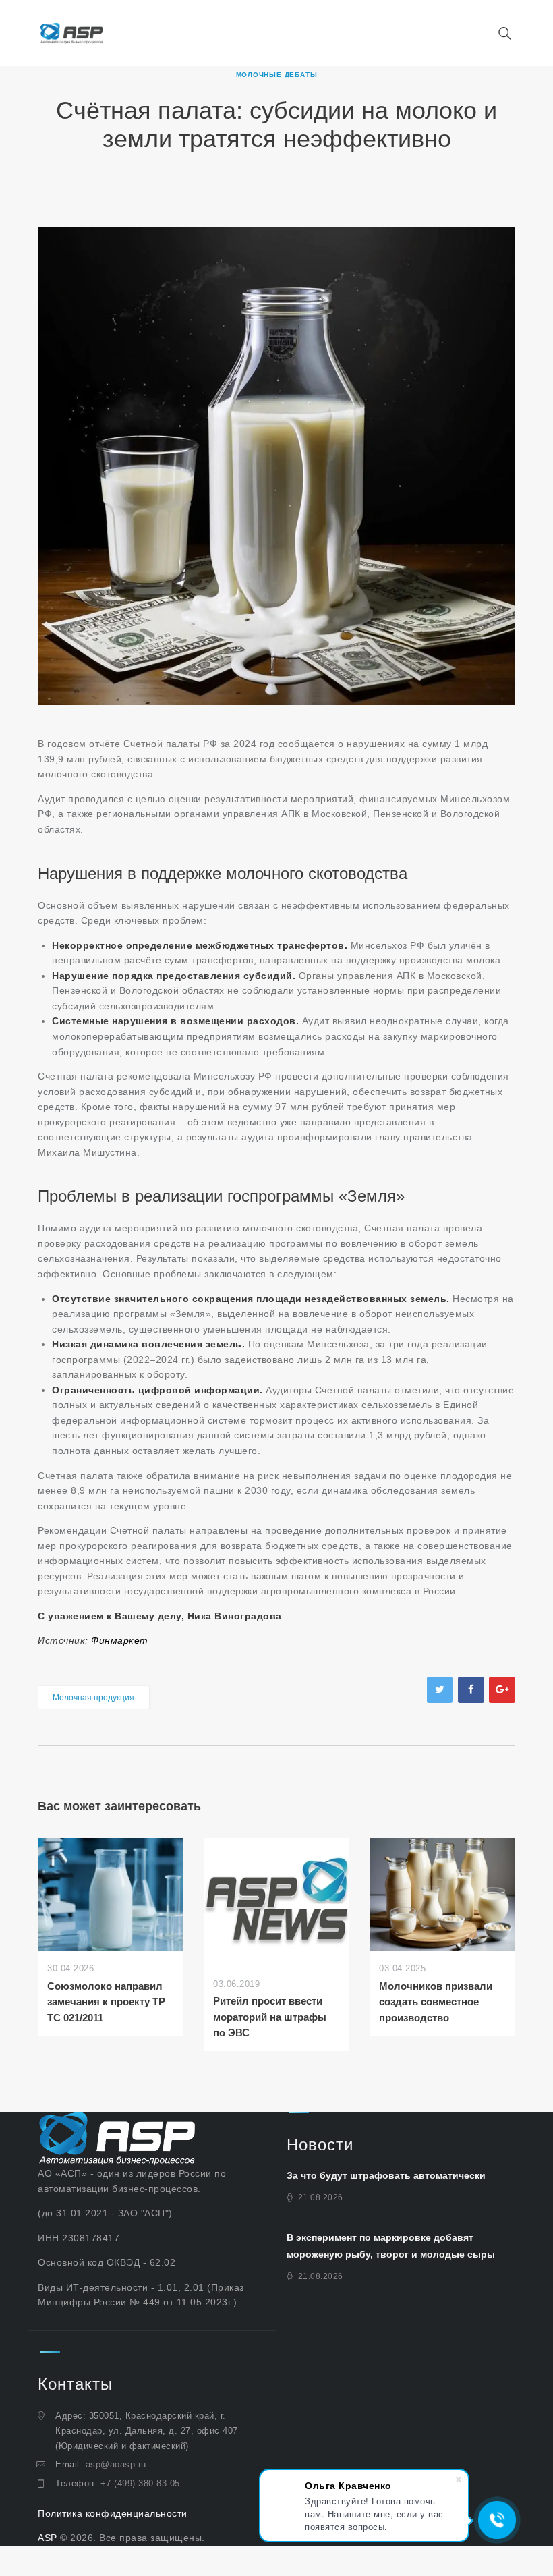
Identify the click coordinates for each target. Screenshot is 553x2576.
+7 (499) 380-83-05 (140, 2483)
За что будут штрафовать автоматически (386, 2175)
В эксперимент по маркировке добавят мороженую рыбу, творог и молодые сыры (391, 2246)
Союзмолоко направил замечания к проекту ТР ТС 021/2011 (106, 2002)
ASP (48, 2538)
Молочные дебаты (277, 75)
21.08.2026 (321, 2197)
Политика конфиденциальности (113, 2513)
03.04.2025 (402, 1968)
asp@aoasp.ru (116, 2464)
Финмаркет (120, 1640)
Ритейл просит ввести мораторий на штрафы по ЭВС (270, 2017)
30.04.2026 (70, 1968)
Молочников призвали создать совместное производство (436, 2002)
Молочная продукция (93, 1698)
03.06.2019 (236, 1984)
